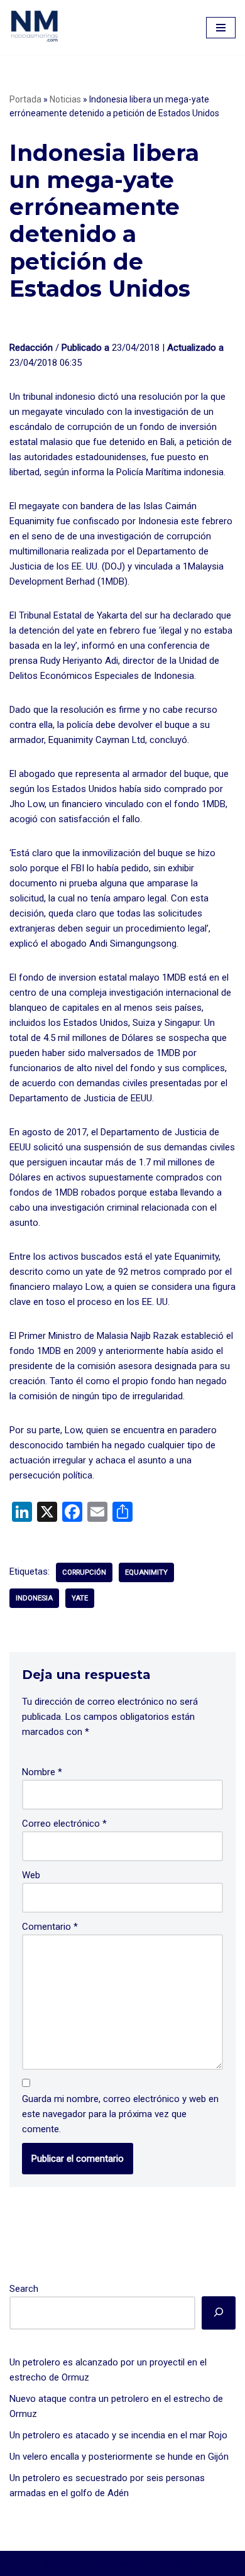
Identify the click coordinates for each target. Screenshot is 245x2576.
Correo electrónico (64, 1824)
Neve (56, 2563)
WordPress (177, 2563)
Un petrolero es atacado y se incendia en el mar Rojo (118, 2435)
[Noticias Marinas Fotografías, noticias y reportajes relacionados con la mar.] (35, 26)
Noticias (65, 99)
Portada (25, 99)
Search (24, 2289)
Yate (80, 1598)
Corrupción (84, 1572)
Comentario (50, 1927)
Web (31, 1875)
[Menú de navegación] (221, 28)
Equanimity (146, 1572)
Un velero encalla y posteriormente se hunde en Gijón (119, 2457)
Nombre (42, 1772)
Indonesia (34, 1598)
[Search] (219, 2313)
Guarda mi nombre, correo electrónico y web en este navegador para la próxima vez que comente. (120, 2114)
